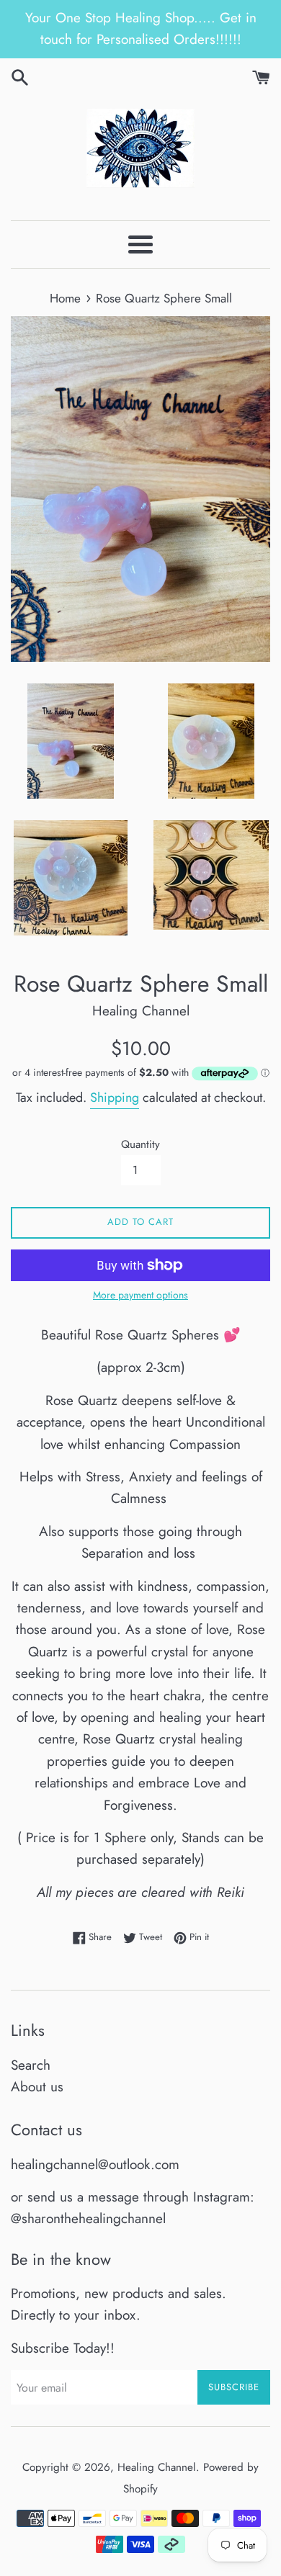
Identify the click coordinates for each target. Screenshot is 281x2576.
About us (37, 2087)
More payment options (140, 1295)
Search (31, 2065)
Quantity (140, 1144)
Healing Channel (157, 2467)
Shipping (115, 1098)
